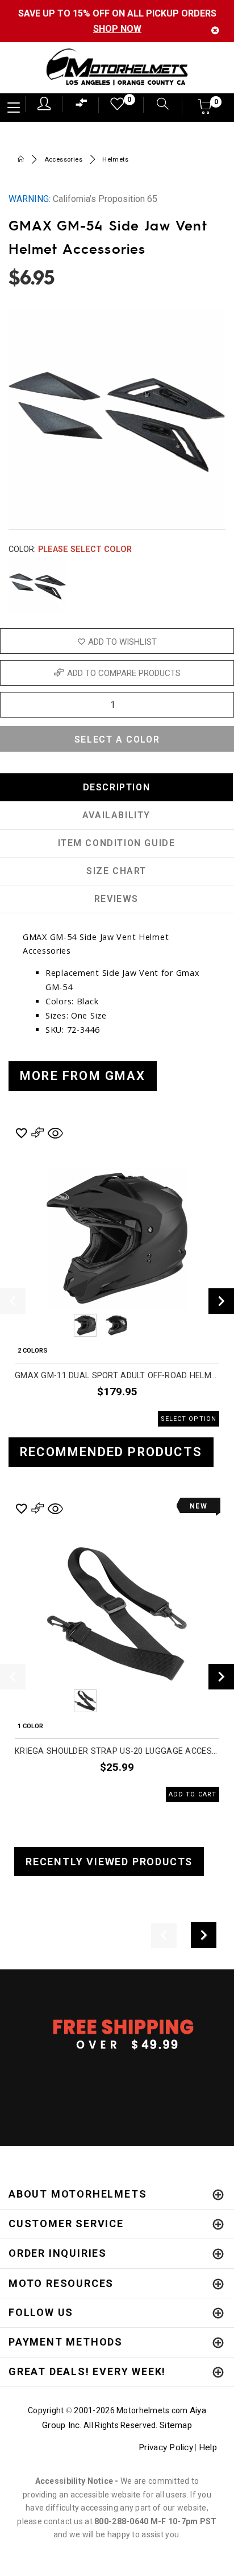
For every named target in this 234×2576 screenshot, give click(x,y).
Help (208, 2447)
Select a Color (117, 739)
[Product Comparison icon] (82, 106)
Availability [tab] (116, 815)
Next (218, 586)
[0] (114, 107)
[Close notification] (215, 30)
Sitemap (176, 2425)
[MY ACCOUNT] (44, 104)
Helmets (115, 160)
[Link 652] (21, 160)
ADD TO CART (193, 1794)
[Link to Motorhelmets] (117, 68)
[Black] (37, 586)
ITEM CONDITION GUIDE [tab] (117, 843)
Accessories (63, 160)
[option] (117, 1275)
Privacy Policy (166, 2447)
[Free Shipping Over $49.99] (117, 2034)
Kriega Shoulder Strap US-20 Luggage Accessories (117, 1751)
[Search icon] (157, 105)
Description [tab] (117, 787)
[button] (205, 110)
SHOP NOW (117, 29)
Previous (54, 1325)
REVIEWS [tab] (116, 899)
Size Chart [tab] (116, 871)
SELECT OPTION (189, 1419)
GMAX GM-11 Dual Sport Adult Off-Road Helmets (117, 1376)
